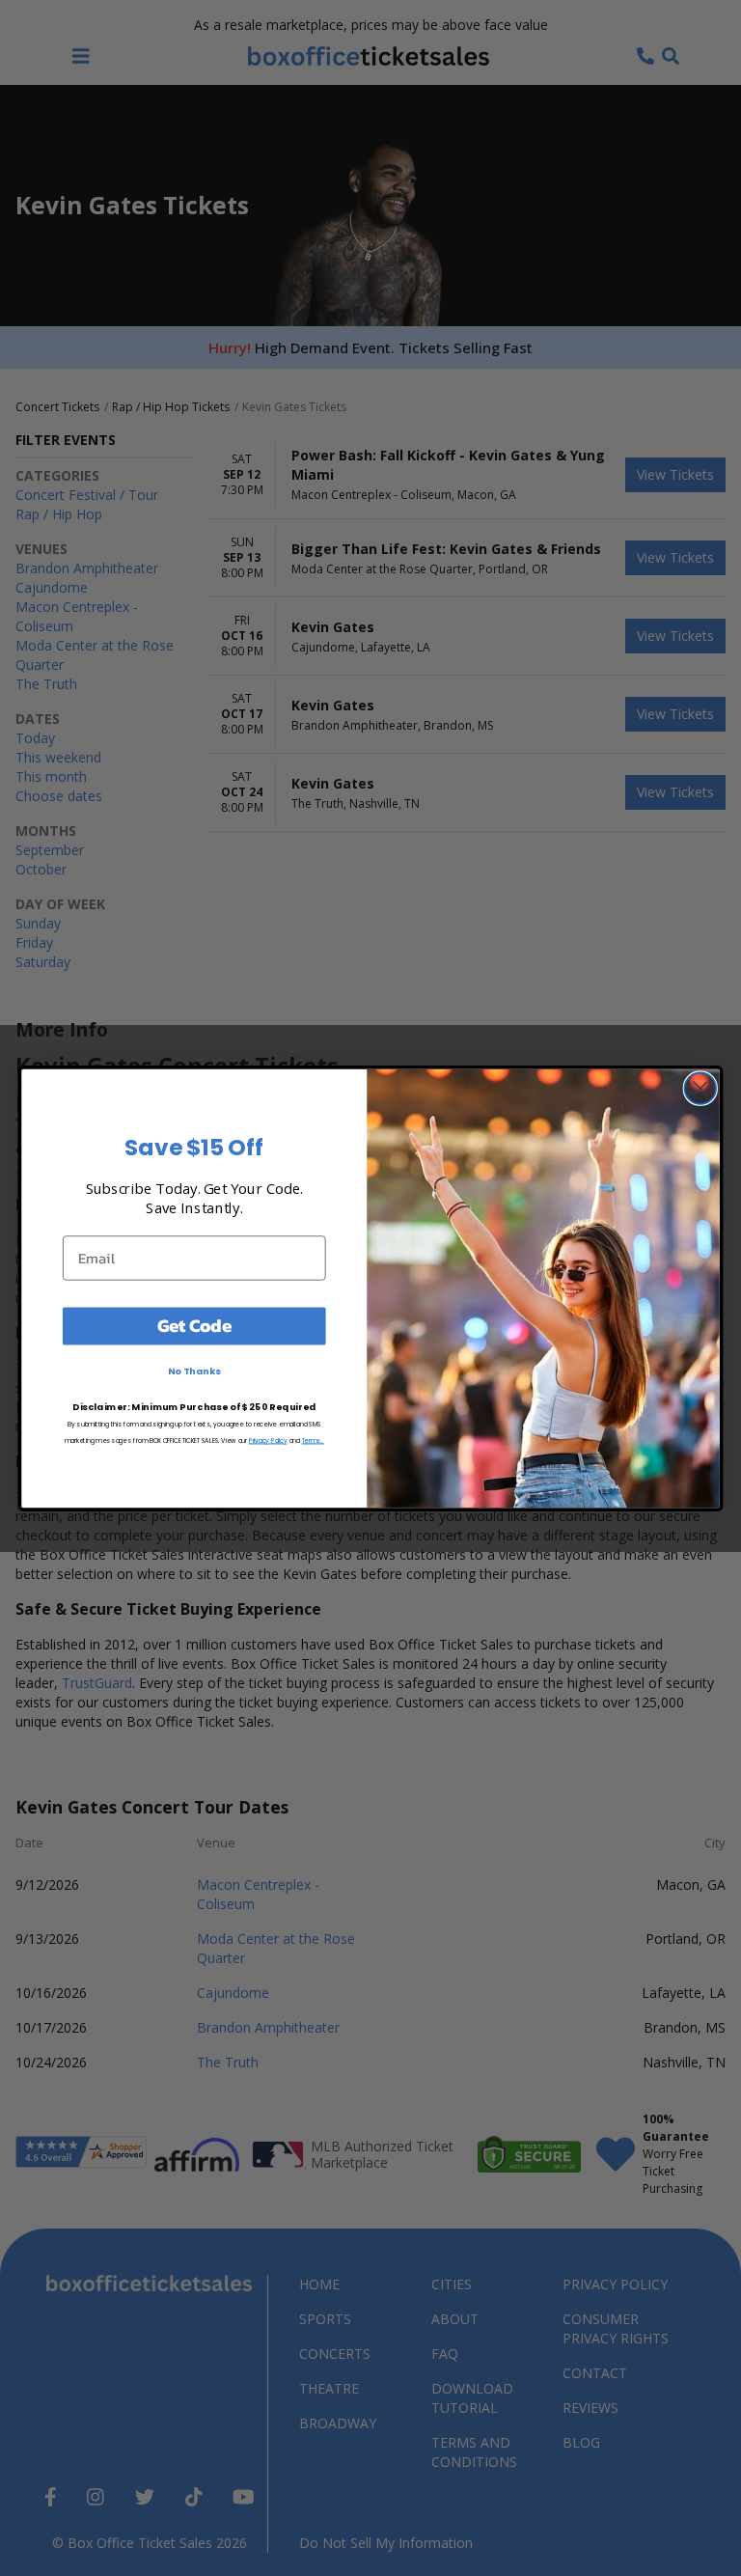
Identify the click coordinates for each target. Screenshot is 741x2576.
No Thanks (194, 1371)
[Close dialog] (700, 1088)
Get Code (194, 1325)
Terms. (313, 1439)
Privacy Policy (268, 1439)
